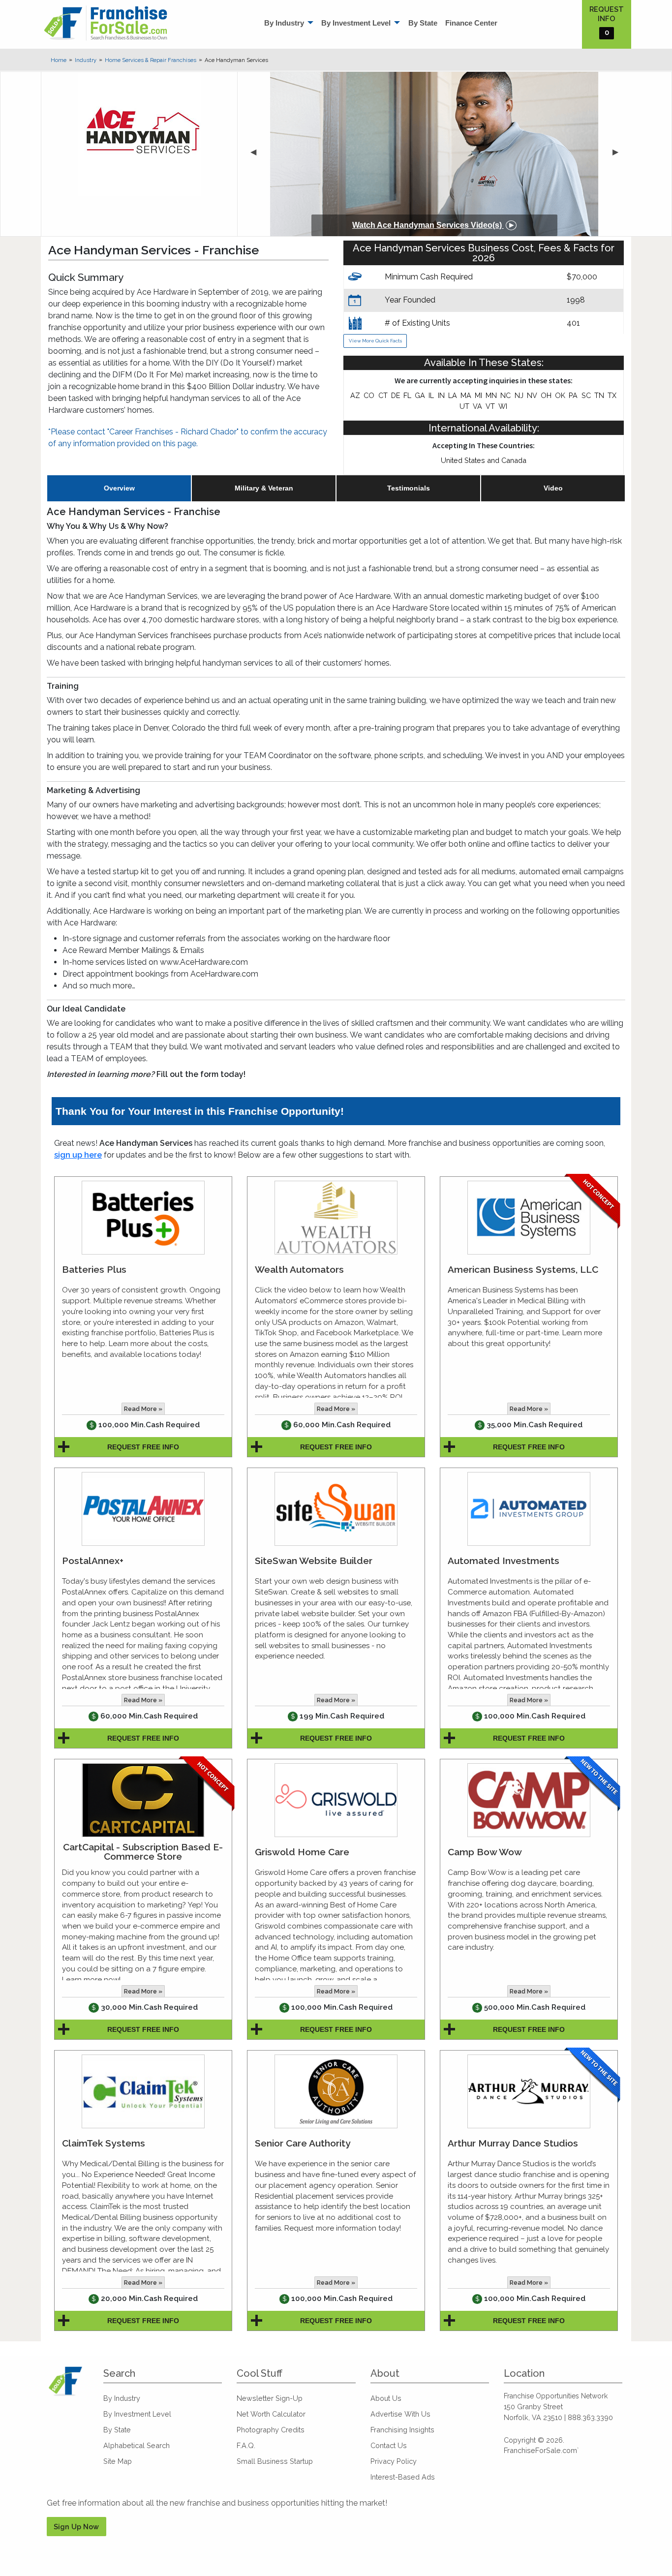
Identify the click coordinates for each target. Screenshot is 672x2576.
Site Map (118, 2461)
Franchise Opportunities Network (556, 2396)
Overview (119, 488)
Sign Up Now (76, 2527)
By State (423, 23)
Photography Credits (271, 2430)
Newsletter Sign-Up (270, 2398)
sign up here (78, 1155)
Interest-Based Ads (403, 2477)
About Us (386, 2398)
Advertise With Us (400, 2414)
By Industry (284, 23)
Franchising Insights (402, 2430)
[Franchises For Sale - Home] (106, 23)
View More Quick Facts (375, 341)
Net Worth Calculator (271, 2414)
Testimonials (409, 488)
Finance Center (471, 23)
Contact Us (389, 2445)
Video (553, 488)
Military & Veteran (264, 488)
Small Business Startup (275, 2461)
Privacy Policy (394, 2461)
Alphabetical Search (137, 2445)
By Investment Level (356, 23)
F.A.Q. (246, 2445)
